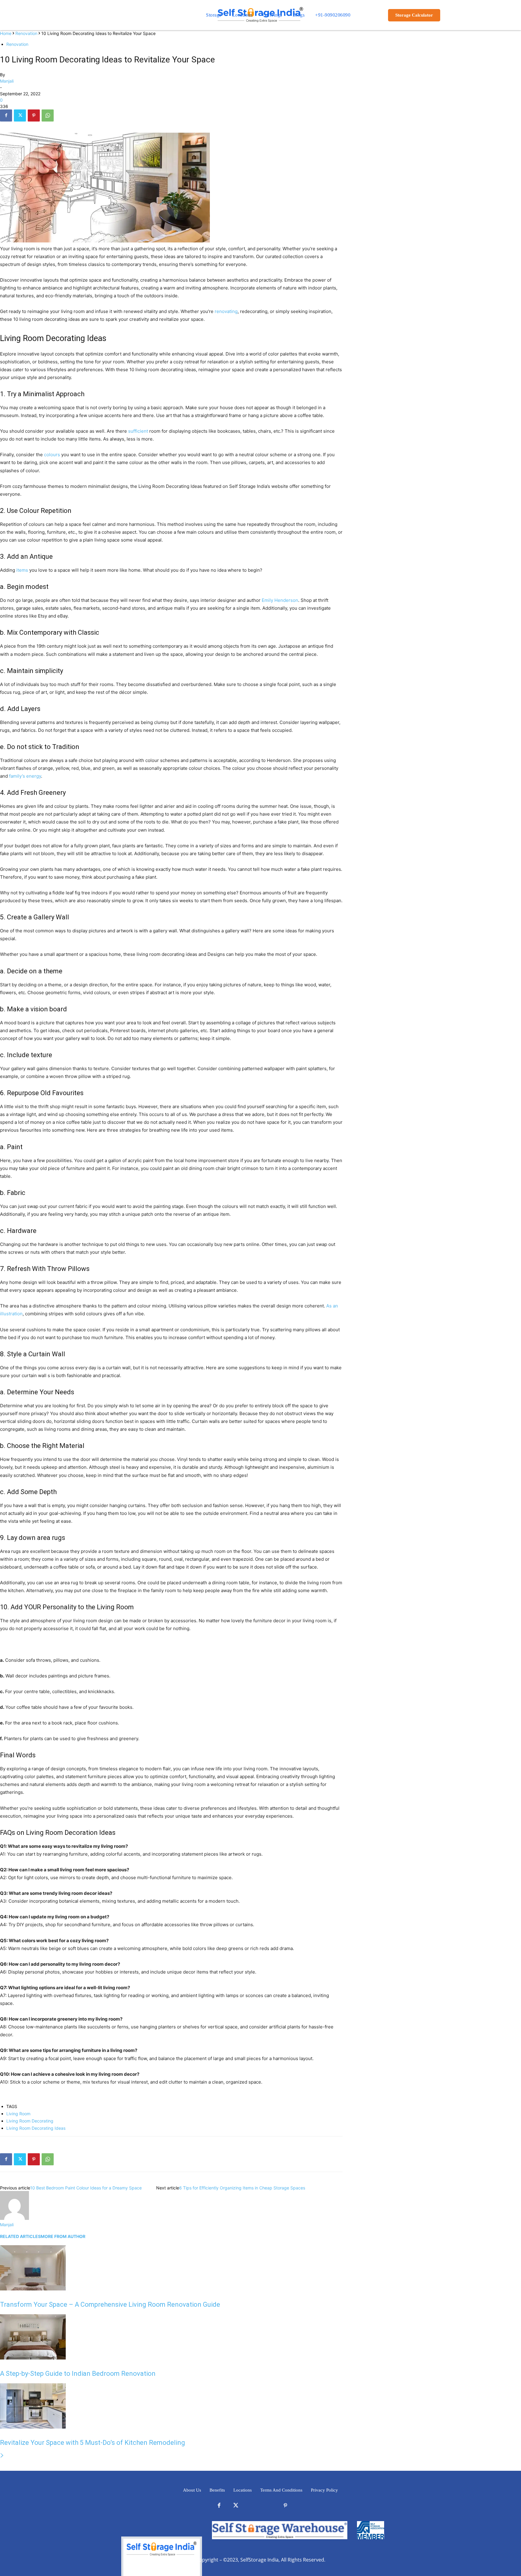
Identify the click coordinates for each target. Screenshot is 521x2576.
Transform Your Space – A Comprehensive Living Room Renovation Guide (110, 2304)
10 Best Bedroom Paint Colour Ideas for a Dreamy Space (86, 2188)
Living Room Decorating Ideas (36, 2128)
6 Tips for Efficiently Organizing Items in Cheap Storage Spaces (242, 2188)
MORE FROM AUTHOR (63, 2236)
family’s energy (25, 776)
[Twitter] (20, 115)
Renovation (26, 33)
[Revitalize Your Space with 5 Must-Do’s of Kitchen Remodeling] (33, 2427)
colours (52, 455)
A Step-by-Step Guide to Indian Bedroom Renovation (79, 2374)
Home (6, 33)
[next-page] (2, 2456)
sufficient (138, 431)
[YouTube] (302, 2506)
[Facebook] (6, 115)
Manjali (7, 81)
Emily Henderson (280, 600)
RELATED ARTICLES (20, 2236)
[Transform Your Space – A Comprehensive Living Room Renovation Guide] (33, 2289)
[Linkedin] (252, 2506)
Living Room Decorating (30, 2121)
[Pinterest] (34, 115)
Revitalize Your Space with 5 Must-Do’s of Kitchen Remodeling (93, 2443)
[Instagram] (269, 2506)
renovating (226, 311)
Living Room (18, 2114)
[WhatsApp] (48, 115)
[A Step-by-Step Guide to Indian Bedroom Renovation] (33, 2358)
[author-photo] (14, 2218)
